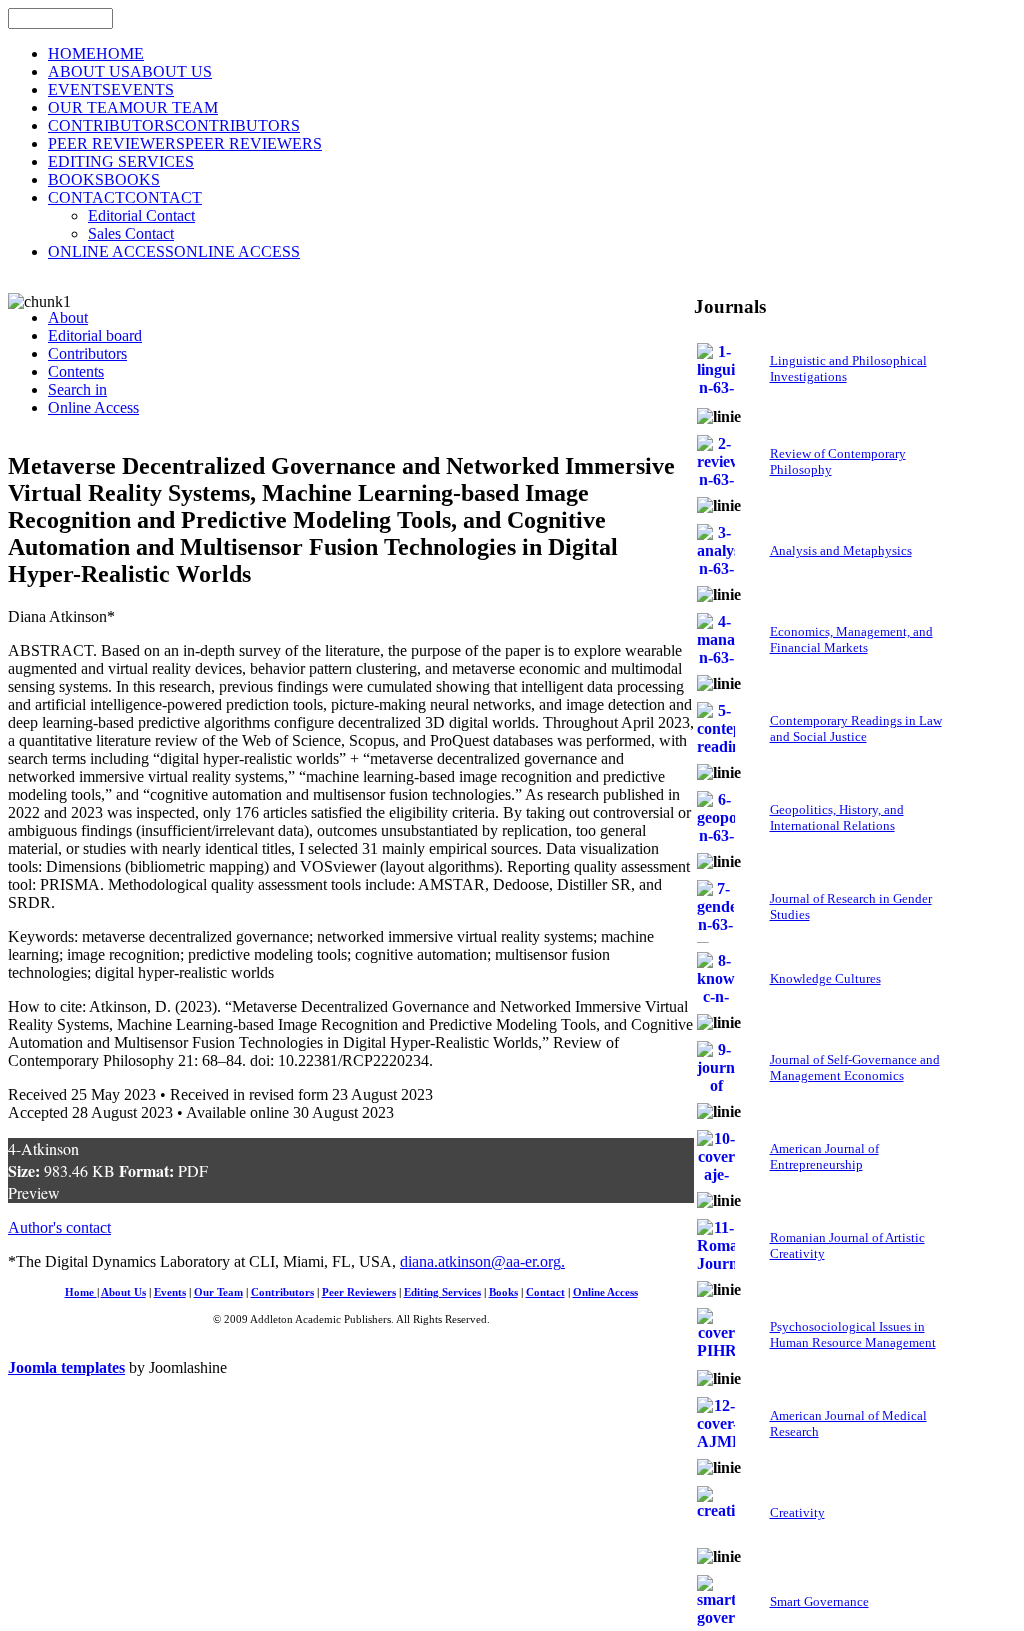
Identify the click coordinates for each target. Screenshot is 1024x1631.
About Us (123, 1292)
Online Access (605, 1292)
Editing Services (442, 1292)
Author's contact (59, 1227)
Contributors (282, 1292)
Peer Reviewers (359, 1292)
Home (81, 1292)
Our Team (218, 1292)
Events (170, 1292)
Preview (34, 1192)
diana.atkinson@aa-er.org (480, 1261)
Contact (545, 1292)
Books (503, 1292)
